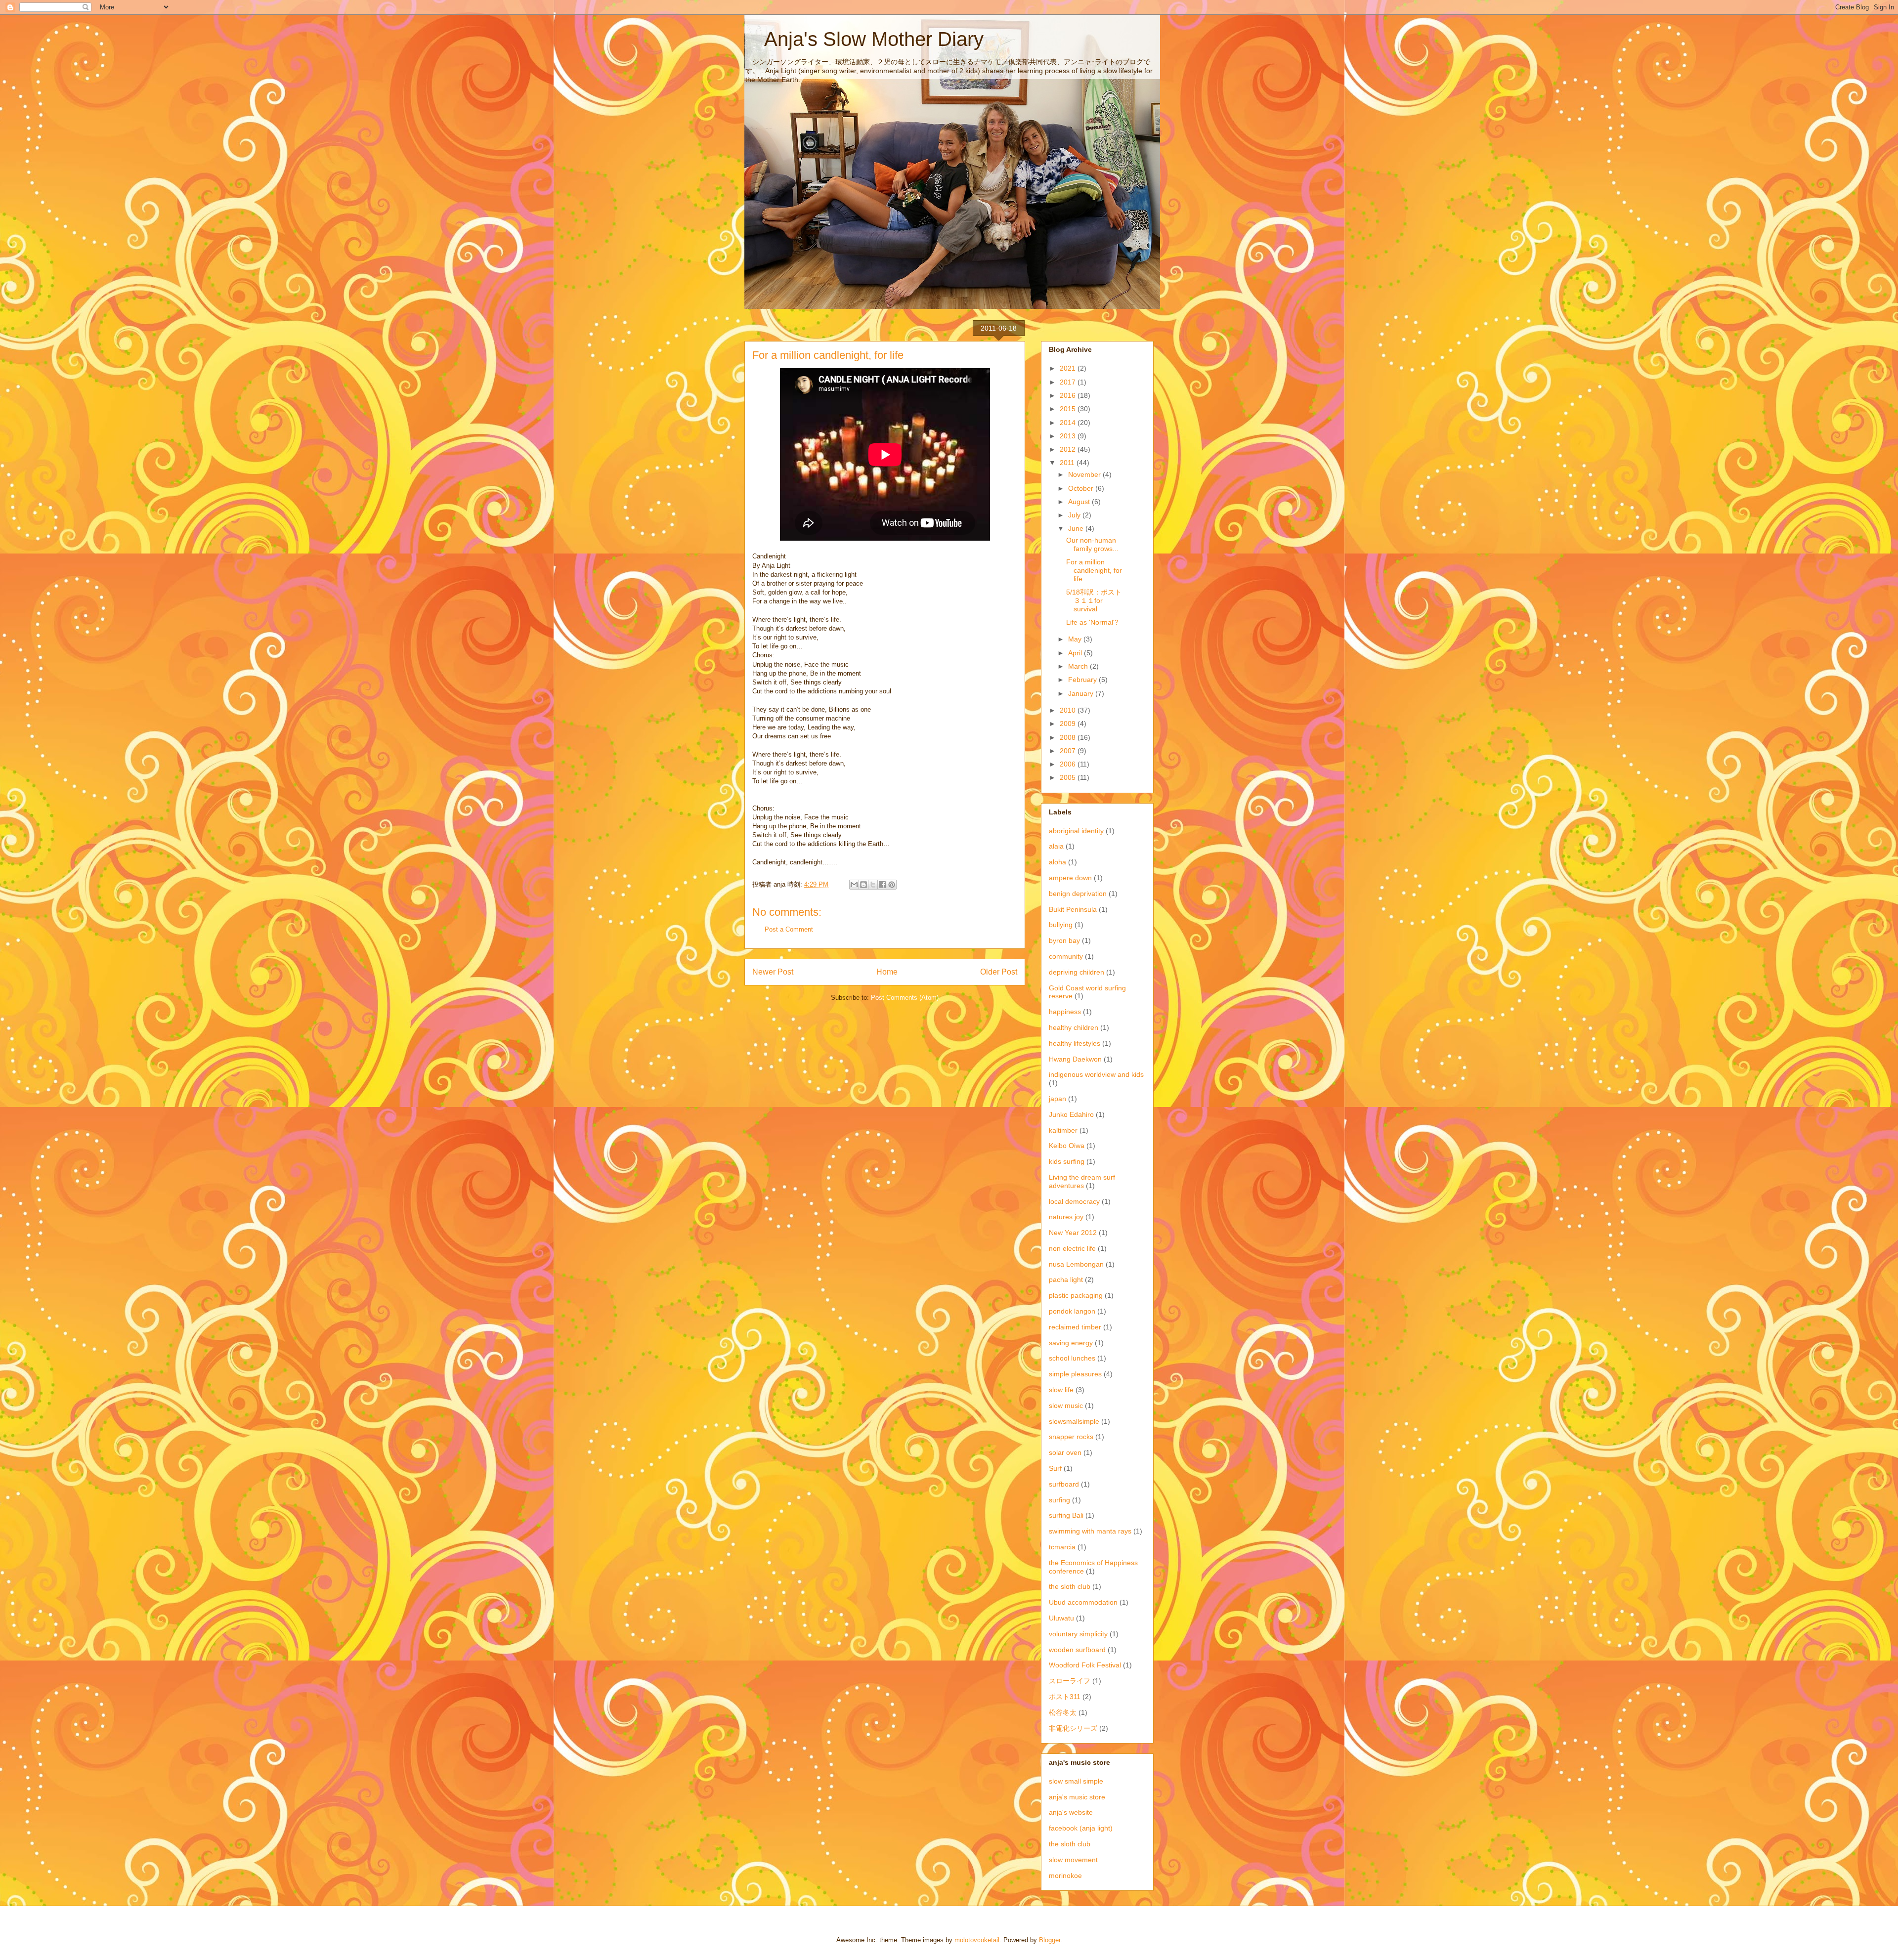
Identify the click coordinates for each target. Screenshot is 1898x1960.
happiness (1065, 1012)
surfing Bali (1066, 1515)
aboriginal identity (1076, 831)
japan (1057, 1099)
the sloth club (1070, 1586)
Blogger (1050, 1940)
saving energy (1071, 1343)
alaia (1056, 846)
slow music (1066, 1406)
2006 (1069, 764)
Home (887, 972)
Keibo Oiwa (1067, 1146)
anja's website (1071, 1812)
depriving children (1077, 972)
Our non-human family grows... (1092, 544)
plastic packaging (1076, 1295)
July (1075, 515)
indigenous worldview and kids (1096, 1074)
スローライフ (1070, 1681)
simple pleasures (1075, 1374)
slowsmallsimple (1074, 1421)
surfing (1059, 1500)
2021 (1069, 368)
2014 (1069, 423)
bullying (1061, 925)
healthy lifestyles (1075, 1043)
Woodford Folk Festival (1085, 1665)
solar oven (1065, 1452)
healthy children (1074, 1027)
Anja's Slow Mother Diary (864, 39)
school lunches (1072, 1358)
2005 (1069, 777)
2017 (1069, 382)
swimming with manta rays (1090, 1531)
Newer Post (773, 972)
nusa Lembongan (1076, 1264)
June (1077, 528)
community (1066, 956)
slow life (1061, 1390)
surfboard (1064, 1484)
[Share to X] (873, 885)
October (1082, 488)
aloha (1057, 862)
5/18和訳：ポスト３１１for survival (1094, 600)
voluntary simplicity (1078, 1634)
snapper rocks (1071, 1437)
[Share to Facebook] (882, 885)
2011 (1068, 463)
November (1085, 474)
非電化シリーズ (1073, 1728)
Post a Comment (789, 929)
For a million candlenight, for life (1094, 570)
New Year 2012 (1073, 1233)
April (1076, 653)
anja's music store (1077, 1797)
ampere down (1070, 878)
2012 (1069, 449)
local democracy (1074, 1201)
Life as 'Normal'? (1092, 622)
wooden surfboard (1077, 1650)
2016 (1069, 395)
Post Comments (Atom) (905, 998)
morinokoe (1065, 1875)
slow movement (1073, 1860)
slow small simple (1076, 1781)
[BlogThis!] (863, 885)
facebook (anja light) (1081, 1828)
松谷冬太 (1063, 1712)
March (1079, 666)
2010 (1069, 710)
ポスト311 (1065, 1697)
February (1083, 680)
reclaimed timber (1075, 1327)
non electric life (1072, 1248)
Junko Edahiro (1071, 1114)
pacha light (1066, 1279)
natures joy (1066, 1217)
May (1076, 639)
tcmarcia (1062, 1547)
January (1082, 693)
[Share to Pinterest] (892, 885)
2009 (1069, 724)
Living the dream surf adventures (1082, 1181)
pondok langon (1072, 1311)
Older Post (999, 972)
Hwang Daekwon (1075, 1059)
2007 (1069, 751)
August (1080, 502)
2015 (1069, 409)
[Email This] (854, 885)
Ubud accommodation (1083, 1602)
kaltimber (1063, 1130)
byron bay (1064, 940)
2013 (1069, 436)
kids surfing (1067, 1161)
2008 (1069, 737)
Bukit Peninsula (1073, 909)
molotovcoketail (977, 1940)
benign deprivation (1078, 894)
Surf (1055, 1468)
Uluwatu (1061, 1618)
